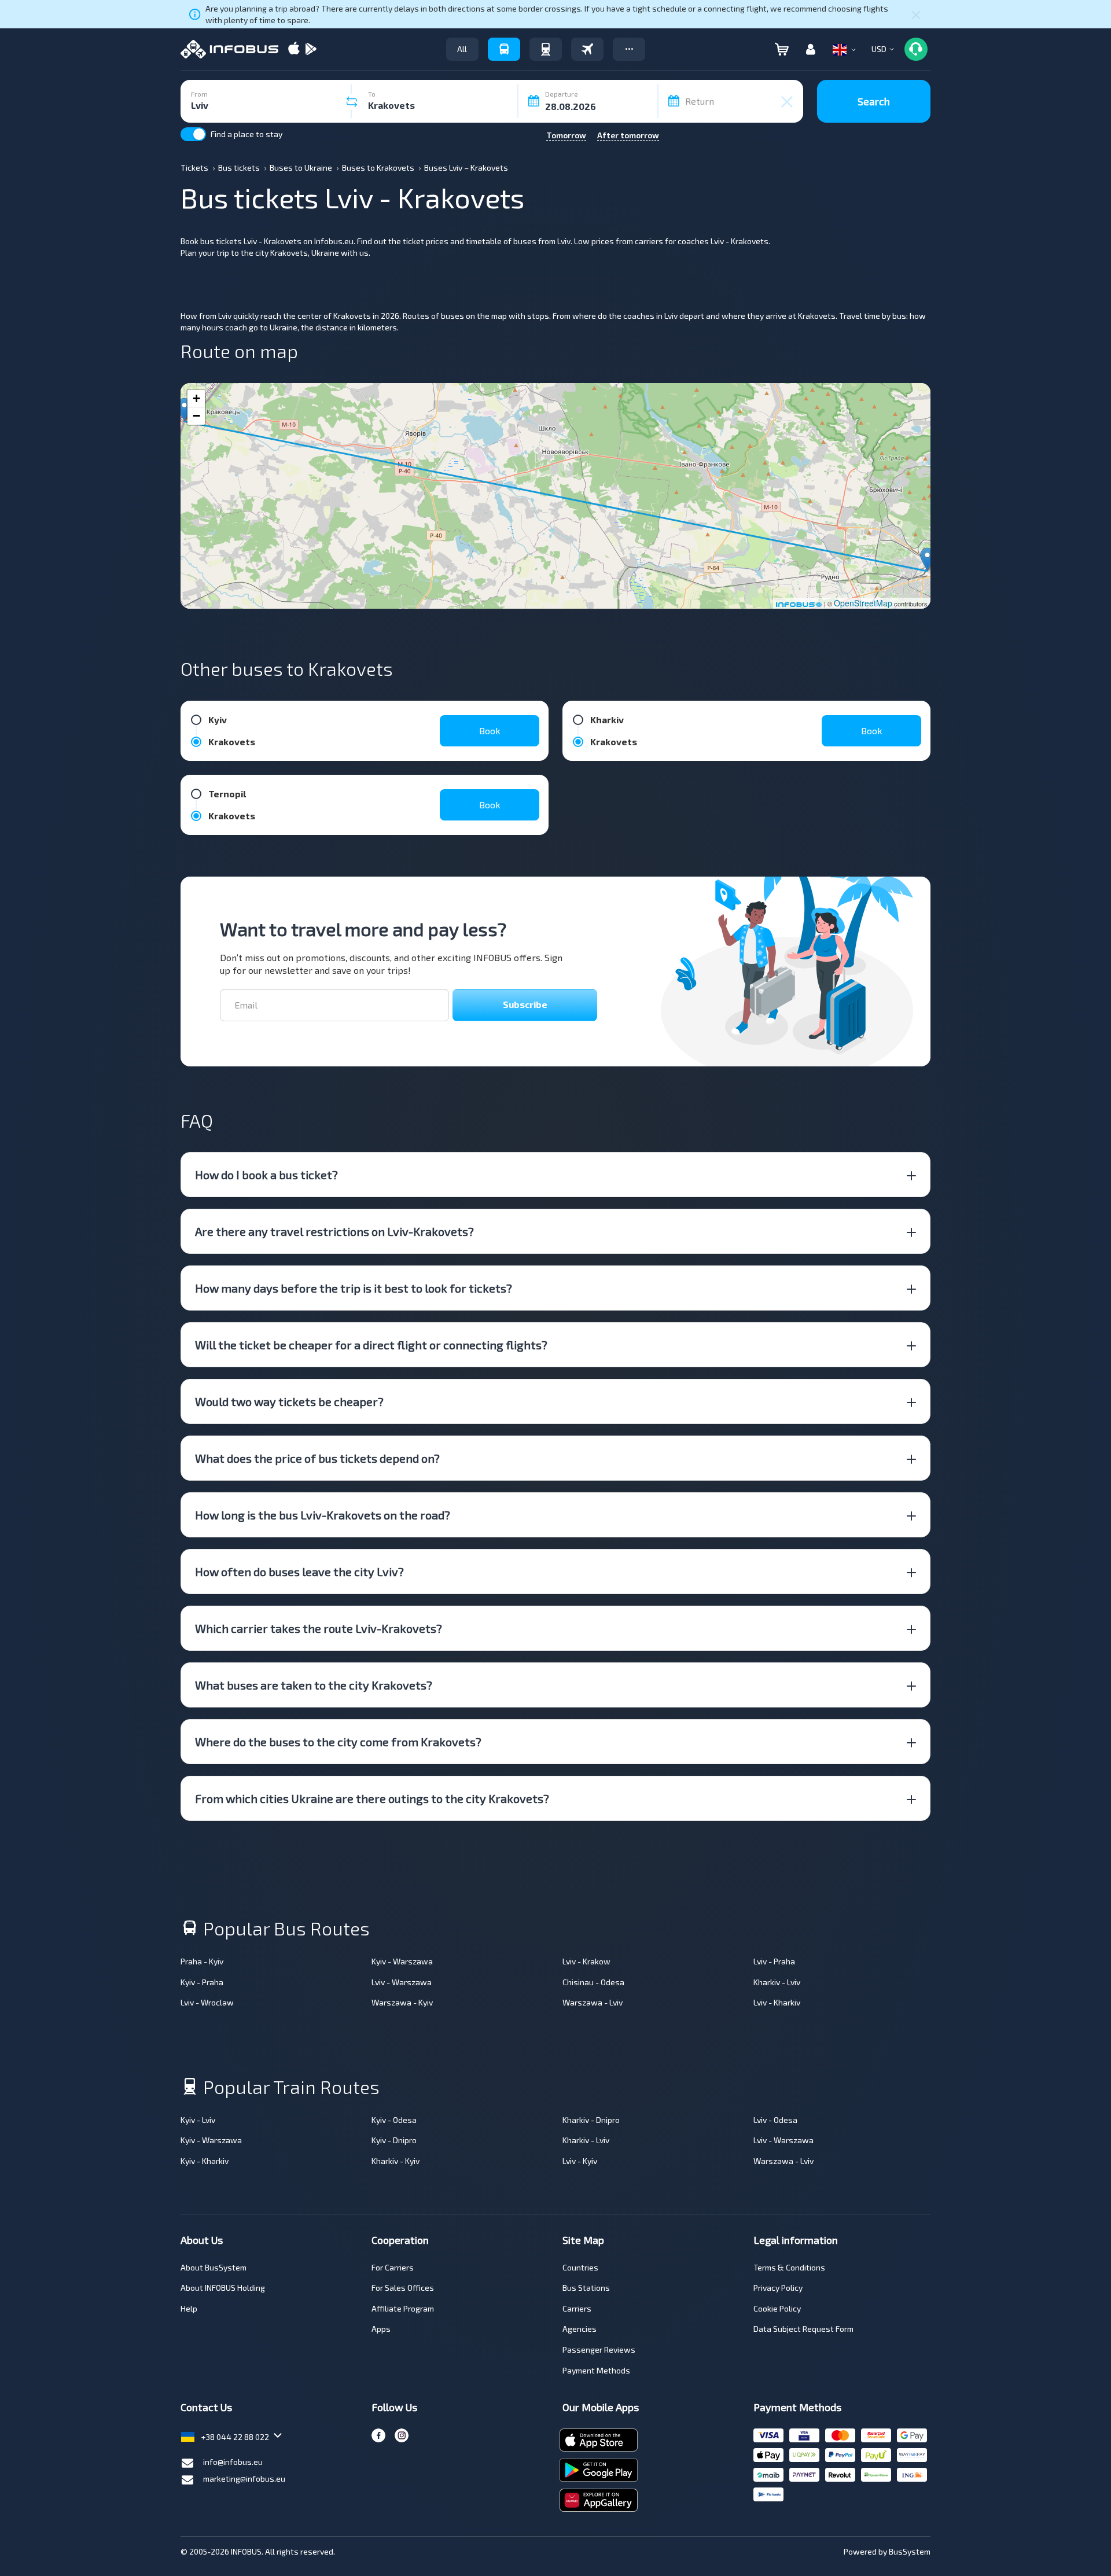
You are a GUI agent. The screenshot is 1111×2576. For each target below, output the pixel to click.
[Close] (916, 14)
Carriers (577, 2308)
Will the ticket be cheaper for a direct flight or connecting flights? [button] (371, 1345)
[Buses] (504, 49)
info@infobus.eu (233, 2462)
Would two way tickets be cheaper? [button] (289, 1401)
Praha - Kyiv (202, 1961)
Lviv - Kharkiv (777, 2002)
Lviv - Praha (774, 1961)
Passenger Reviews (599, 2349)
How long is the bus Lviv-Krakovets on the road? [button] (323, 1515)
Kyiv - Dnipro (394, 2140)
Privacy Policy (778, 2288)
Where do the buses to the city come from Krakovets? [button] (338, 1742)
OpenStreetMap (863, 603)
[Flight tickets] (587, 49)
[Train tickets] (546, 49)
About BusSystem (214, 2267)
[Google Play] (311, 49)
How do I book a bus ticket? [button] (266, 1175)
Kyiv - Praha (202, 1982)
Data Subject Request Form (803, 2329)
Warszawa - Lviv (593, 2002)
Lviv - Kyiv (580, 2161)
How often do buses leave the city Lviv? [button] (299, 1572)
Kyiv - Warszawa (402, 1961)
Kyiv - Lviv (198, 2120)
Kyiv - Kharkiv (205, 2161)
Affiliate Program (403, 2308)
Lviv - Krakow (586, 1961)
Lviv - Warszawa (402, 1982)
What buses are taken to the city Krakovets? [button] (314, 1685)
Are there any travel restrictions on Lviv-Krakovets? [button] (334, 1231)
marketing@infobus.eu (244, 2479)
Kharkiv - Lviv (777, 1982)
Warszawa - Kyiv (402, 2002)
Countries (580, 2267)
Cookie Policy (777, 2308)
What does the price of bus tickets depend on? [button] (317, 1458)
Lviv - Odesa (775, 2120)
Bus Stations (586, 2288)
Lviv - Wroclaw (207, 2002)
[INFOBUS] (229, 49)
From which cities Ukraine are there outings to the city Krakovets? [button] (372, 1798)
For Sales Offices (403, 2288)
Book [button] (490, 731)
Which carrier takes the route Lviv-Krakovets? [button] (319, 1628)
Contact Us (206, 2407)
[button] (629, 49)
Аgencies (580, 2329)
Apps (381, 2329)
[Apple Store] (294, 49)
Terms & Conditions (789, 2267)
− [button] (196, 416)
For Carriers (393, 2267)
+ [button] (196, 398)
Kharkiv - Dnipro (591, 2120)
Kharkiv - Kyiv (396, 2161)
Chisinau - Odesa (593, 1982)
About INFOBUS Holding (223, 2288)
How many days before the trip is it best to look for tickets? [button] (354, 1288)
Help (189, 2308)
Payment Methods (596, 2370)
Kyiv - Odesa (394, 2120)
